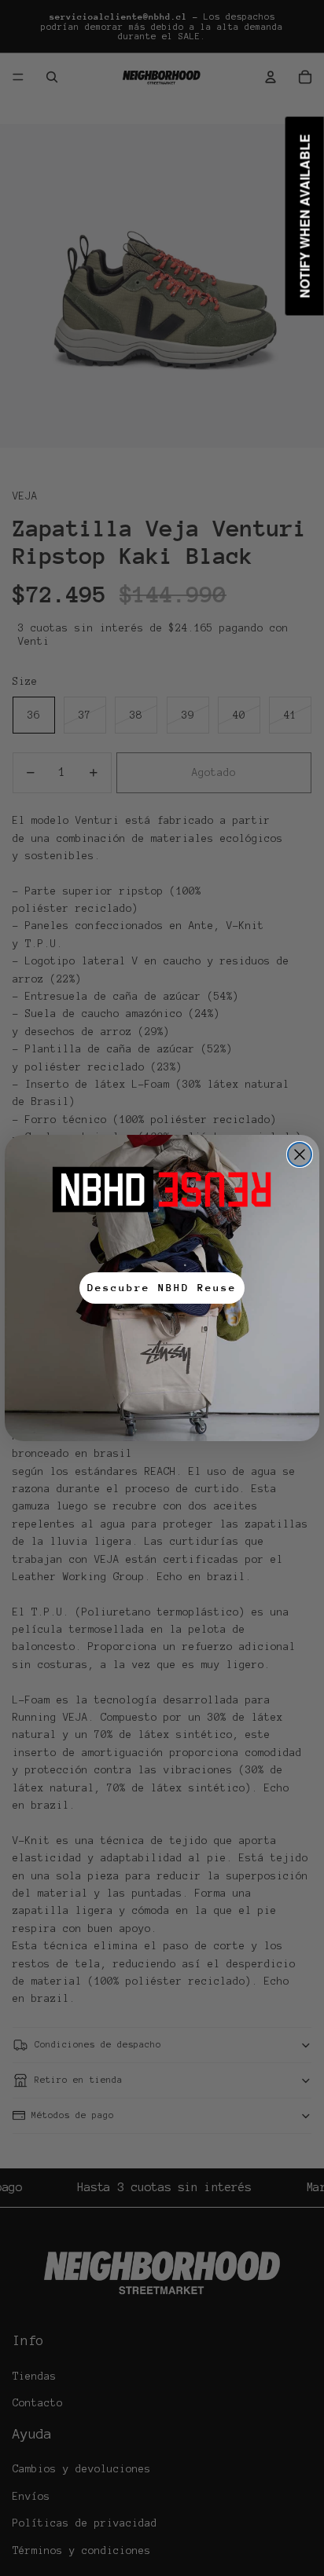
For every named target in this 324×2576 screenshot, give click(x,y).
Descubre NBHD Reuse (162, 1288)
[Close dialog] (300, 1154)
